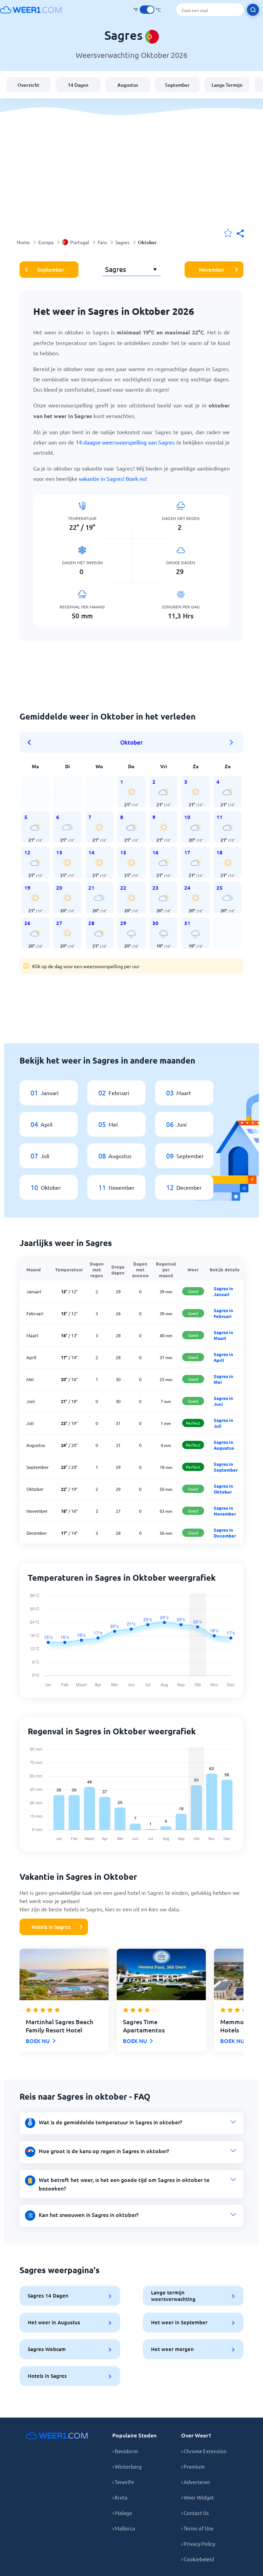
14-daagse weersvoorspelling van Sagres (125, 442)
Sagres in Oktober (223, 1489)
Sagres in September (226, 1467)
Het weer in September (179, 2322)
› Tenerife (123, 2482)
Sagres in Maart (223, 1335)
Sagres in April (223, 1357)
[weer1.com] (31, 10)
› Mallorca (124, 2528)
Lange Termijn (227, 85)
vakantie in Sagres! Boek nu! (113, 478)
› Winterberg (127, 2466)
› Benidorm (125, 2451)
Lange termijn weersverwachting (173, 2296)
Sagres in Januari (223, 1291)
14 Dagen (78, 85)
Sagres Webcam (47, 2349)
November (212, 270)
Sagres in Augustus (224, 1445)
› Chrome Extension (204, 2451)
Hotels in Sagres (51, 1927)
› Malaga (122, 2513)
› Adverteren (196, 2482)
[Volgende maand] (231, 743)
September (177, 85)
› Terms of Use (197, 2528)
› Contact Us (195, 2513)
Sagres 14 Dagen (48, 2295)
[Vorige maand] (32, 743)
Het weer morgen (172, 2349)
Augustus (128, 85)
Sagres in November (225, 1511)
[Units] (147, 10)
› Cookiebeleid (198, 2559)
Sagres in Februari (223, 1313)
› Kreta (120, 2497)
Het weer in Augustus (54, 2322)
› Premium (193, 2466)
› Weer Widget (198, 2497)
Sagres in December (225, 1533)
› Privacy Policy (198, 2544)
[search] (253, 10)
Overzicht (28, 85)
